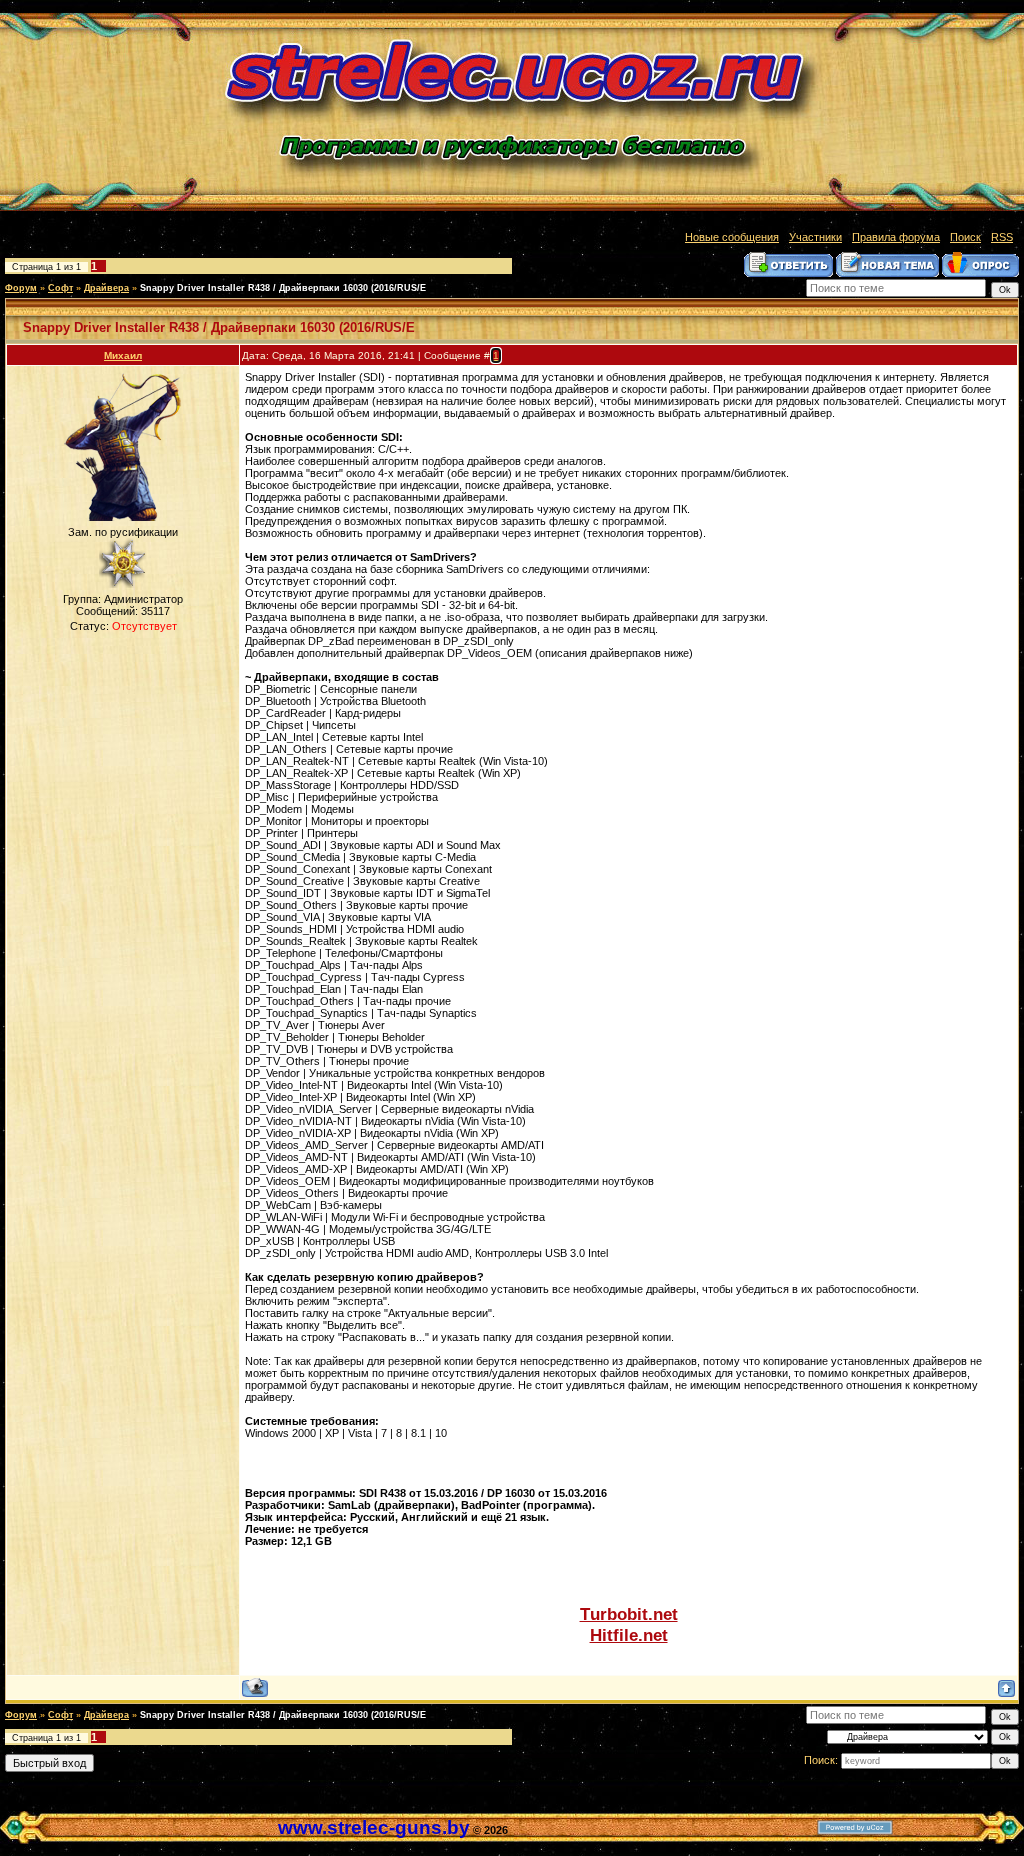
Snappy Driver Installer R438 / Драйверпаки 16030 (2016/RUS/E (283, 288)
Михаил (123, 355)
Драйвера (106, 288)
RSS (1002, 237)
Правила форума (896, 237)
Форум (21, 288)
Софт (60, 288)
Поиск (965, 237)
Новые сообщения (732, 237)
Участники (815, 237)
